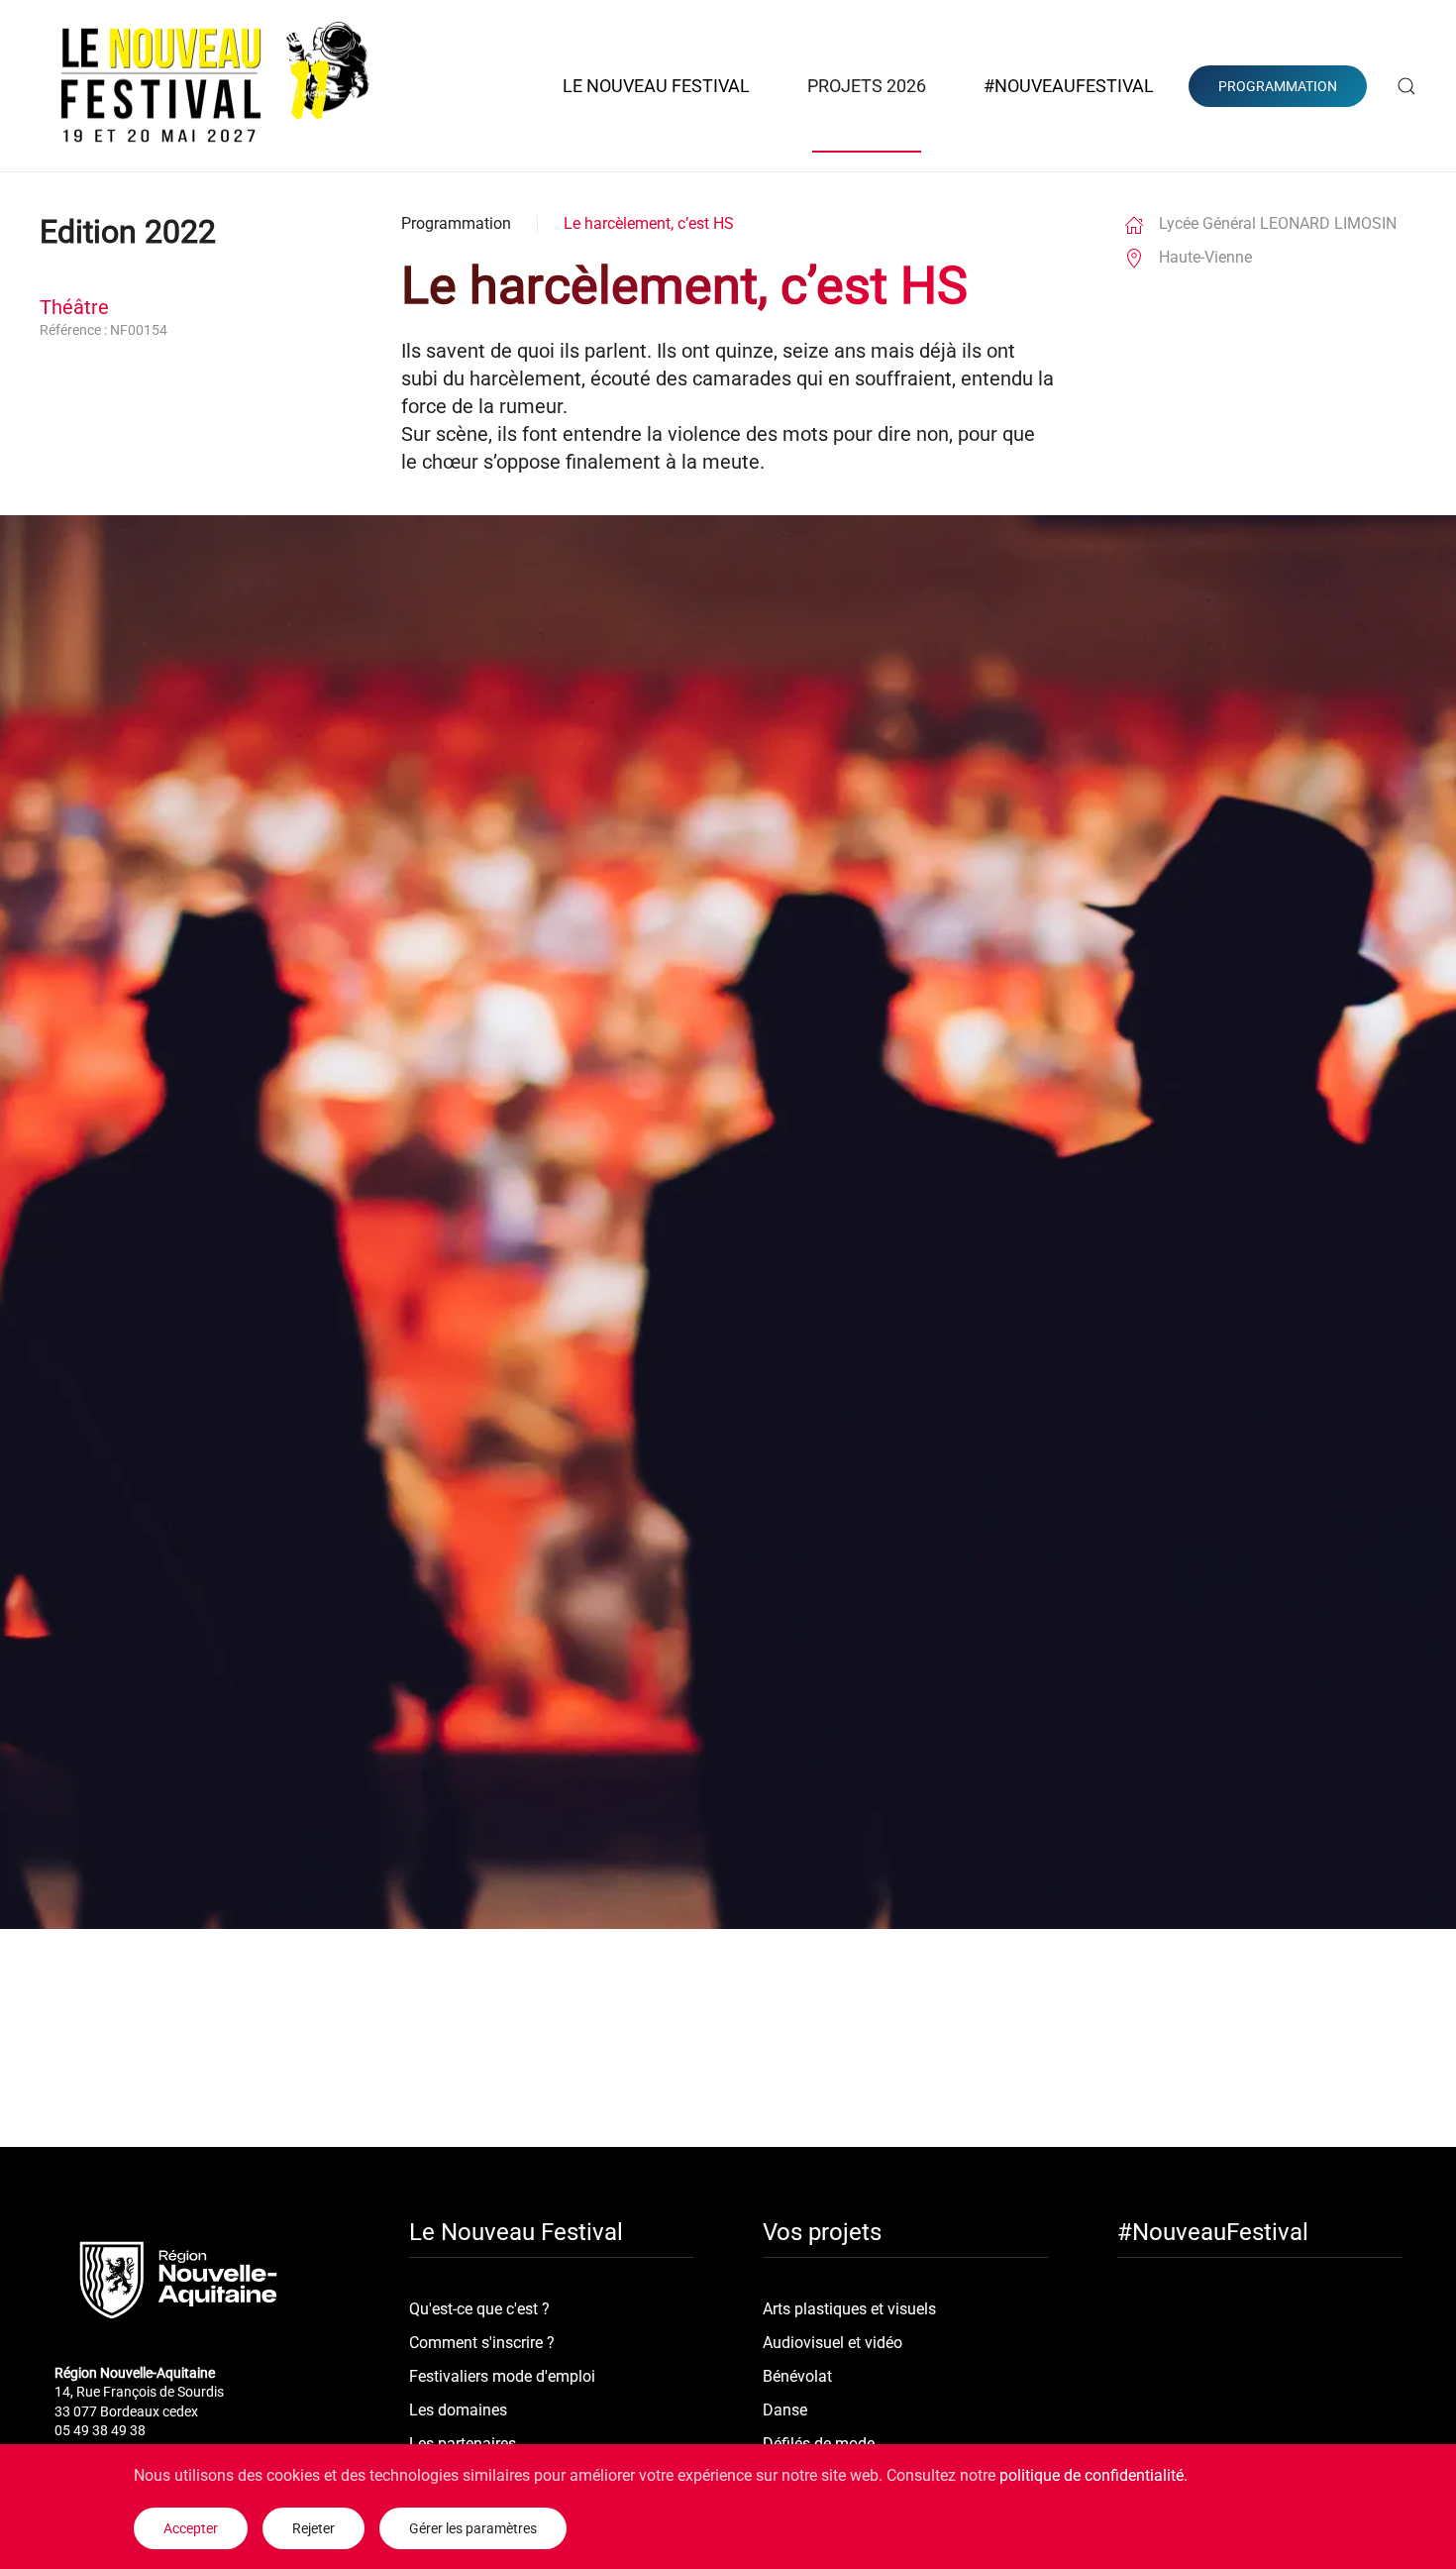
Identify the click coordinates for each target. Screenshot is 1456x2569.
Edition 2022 (128, 232)
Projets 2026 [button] (867, 86)
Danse (785, 2410)
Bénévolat (797, 2376)
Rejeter (313, 2528)
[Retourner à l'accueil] (216, 86)
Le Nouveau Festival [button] (656, 86)
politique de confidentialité (1092, 2475)
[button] (1406, 86)
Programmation (456, 223)
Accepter (191, 2528)
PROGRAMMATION (1278, 86)
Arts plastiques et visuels (849, 2309)
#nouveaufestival (1069, 86)
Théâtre (74, 307)
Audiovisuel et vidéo (832, 2343)
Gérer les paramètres (473, 2528)
